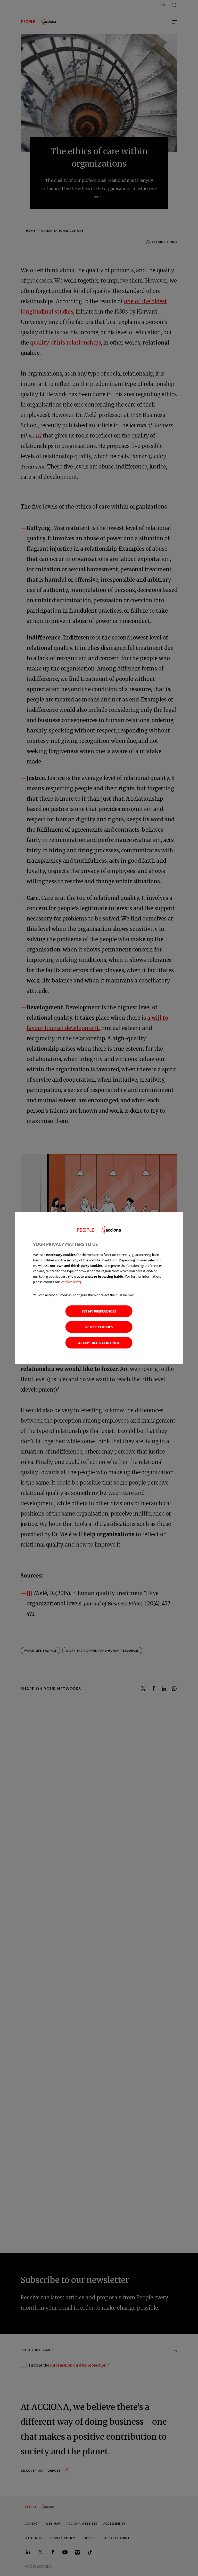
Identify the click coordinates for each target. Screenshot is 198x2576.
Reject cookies (99, 1327)
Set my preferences (99, 1311)
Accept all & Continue (99, 1343)
